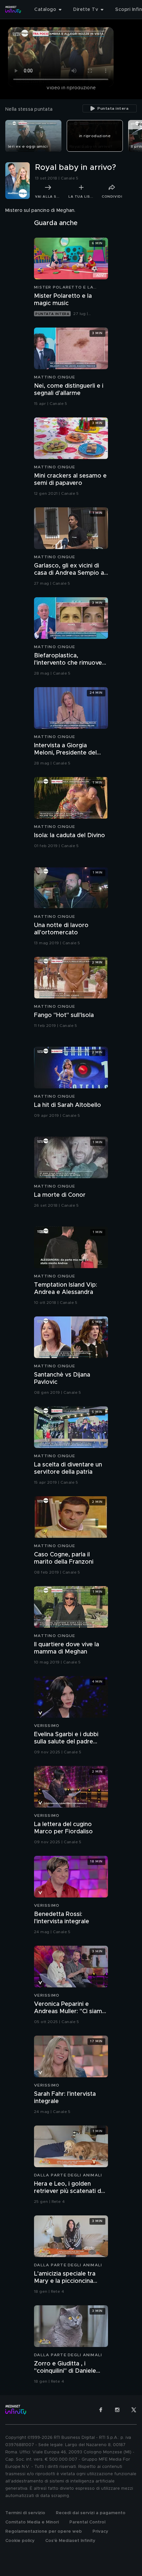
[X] (134, 2410)
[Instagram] (117, 2410)
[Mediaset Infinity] (13, 10)
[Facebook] (101, 2410)
